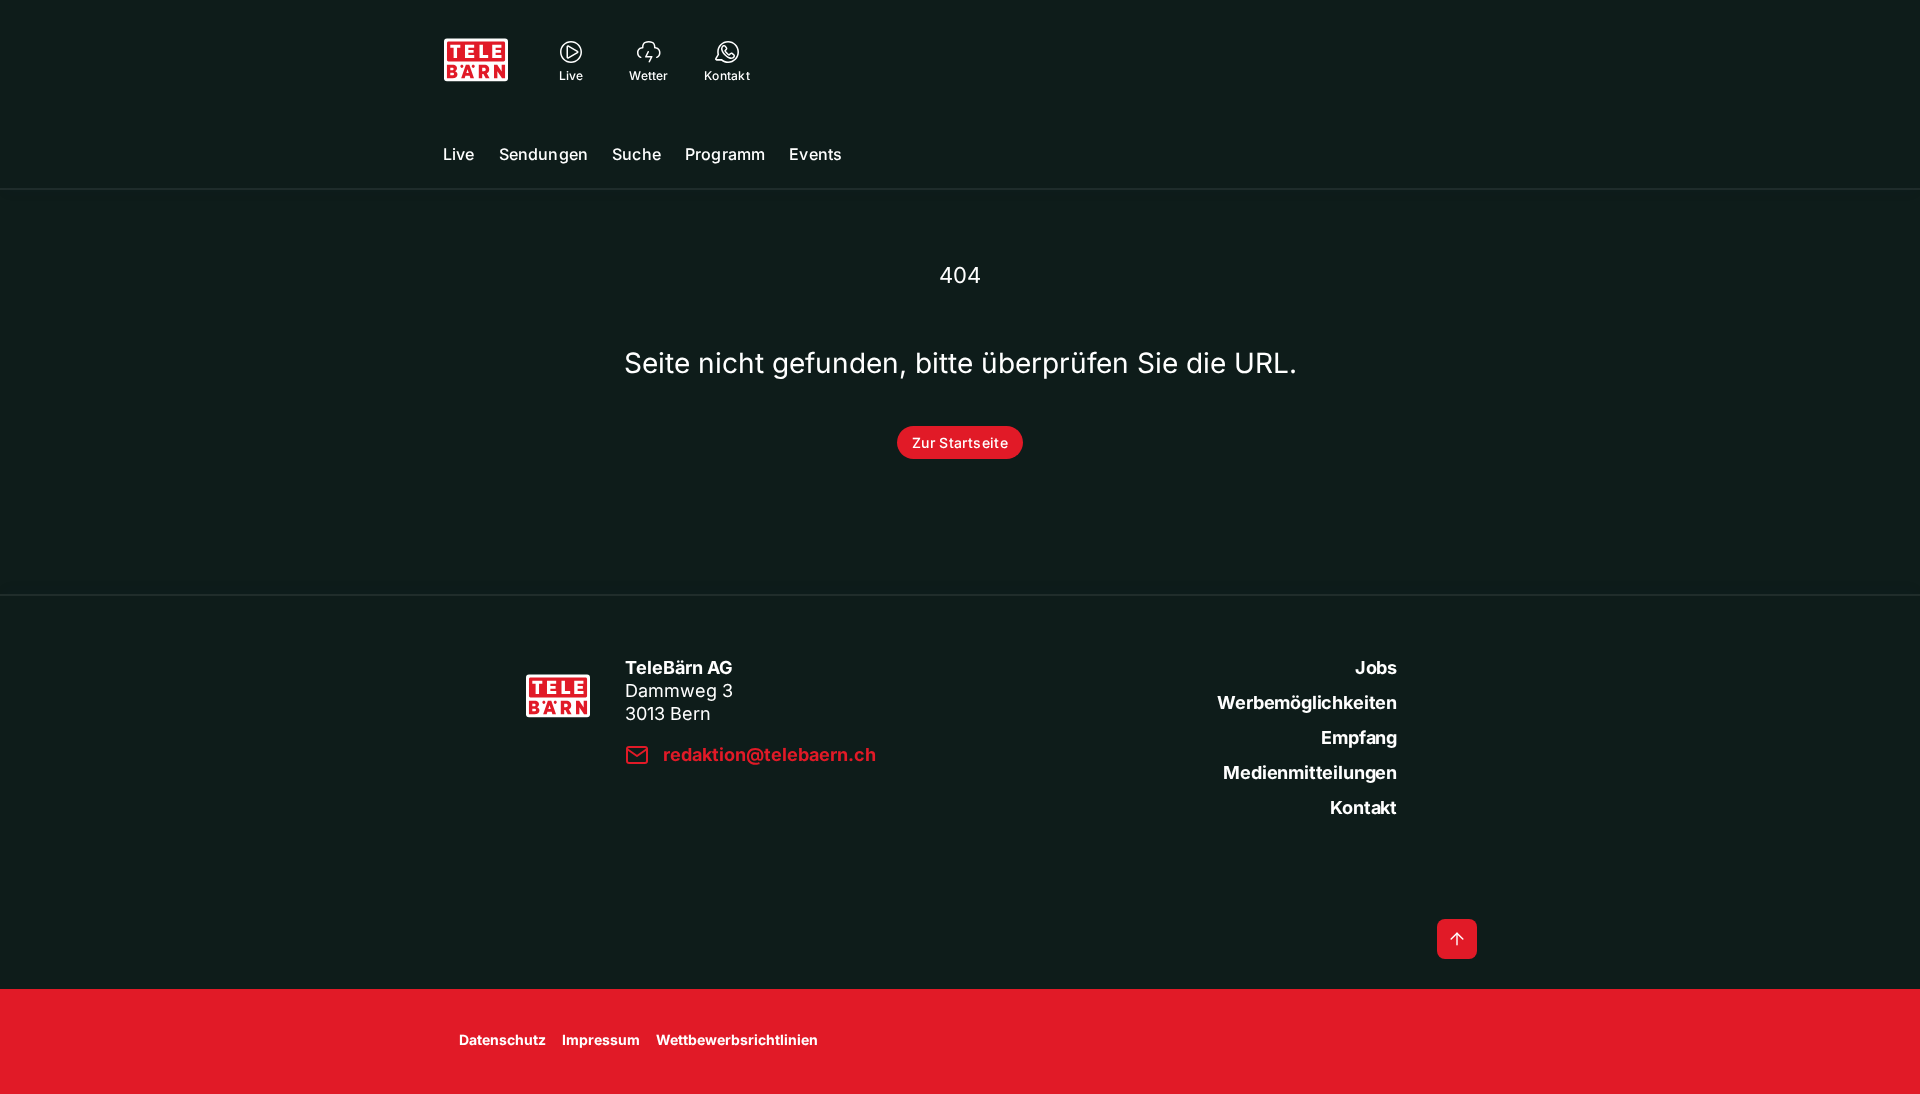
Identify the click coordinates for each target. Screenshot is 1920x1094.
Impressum (601, 1039)
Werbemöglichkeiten (1307, 702)
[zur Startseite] (476, 60)
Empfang (1359, 737)
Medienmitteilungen (1310, 772)
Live (459, 154)
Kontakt (1363, 807)
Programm (725, 154)
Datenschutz (502, 1039)
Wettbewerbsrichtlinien (737, 1039)
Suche (636, 154)
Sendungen (543, 154)
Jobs (1376, 667)
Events (815, 154)
